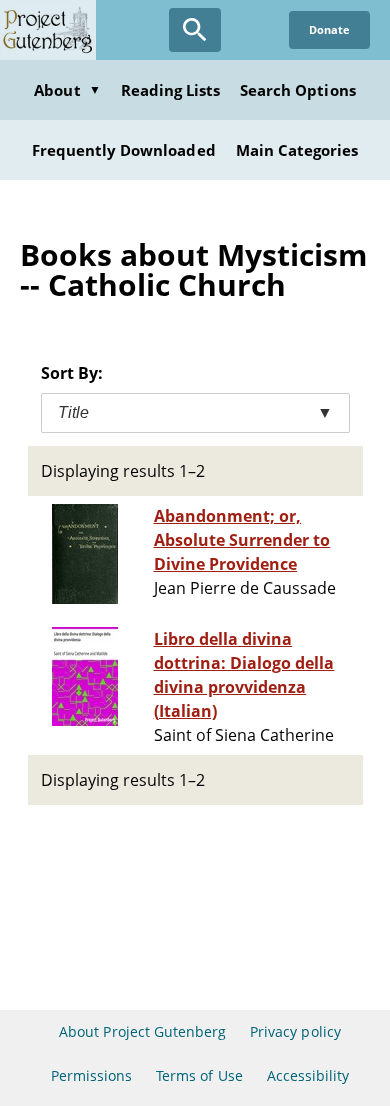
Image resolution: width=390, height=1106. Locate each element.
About (67, 90)
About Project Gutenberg (142, 1031)
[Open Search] (195, 30)
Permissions (91, 1075)
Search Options (298, 90)
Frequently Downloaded (124, 150)
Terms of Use (199, 1075)
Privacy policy (295, 1031)
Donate (329, 29)
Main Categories (297, 150)
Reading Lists (171, 90)
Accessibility (308, 1075)
